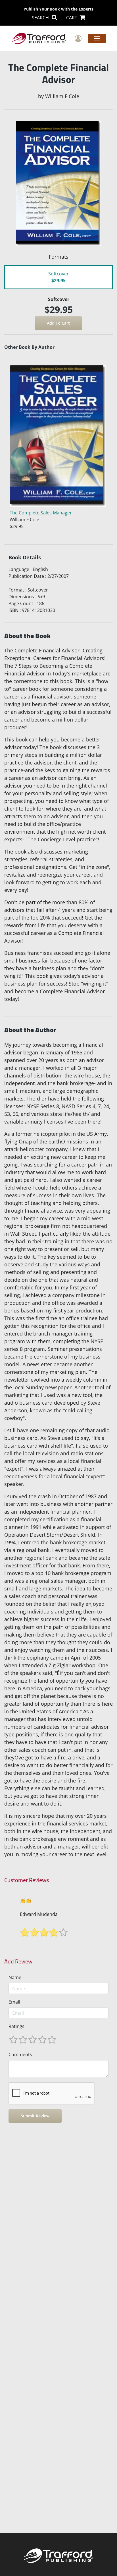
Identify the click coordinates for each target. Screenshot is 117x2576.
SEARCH (41, 18)
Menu (97, 38)
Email (14, 2002)
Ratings (16, 2026)
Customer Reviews (27, 1880)
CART (72, 18)
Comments (20, 2054)
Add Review (18, 1961)
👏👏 (26, 1901)
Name (15, 1977)
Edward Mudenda (39, 1914)
